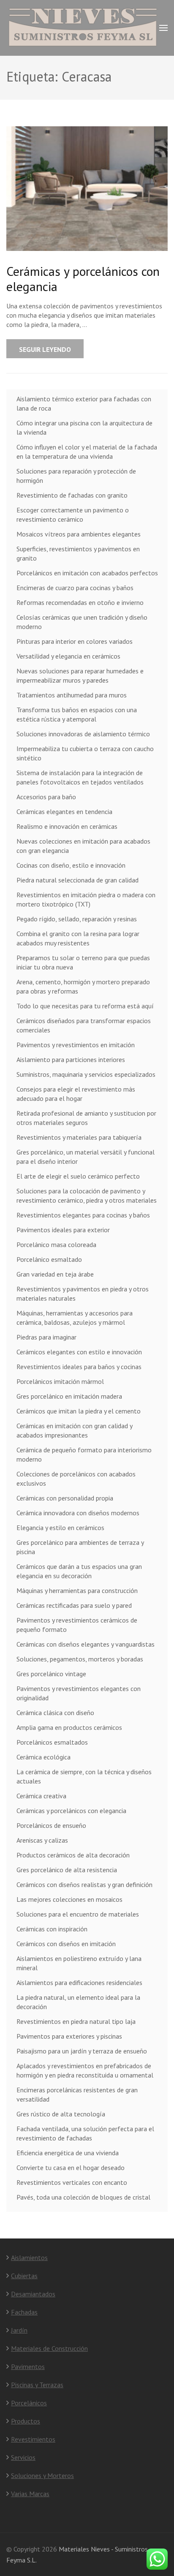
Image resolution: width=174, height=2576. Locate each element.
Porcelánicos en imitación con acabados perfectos (87, 573)
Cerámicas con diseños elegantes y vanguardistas (86, 1644)
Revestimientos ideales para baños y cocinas (79, 1367)
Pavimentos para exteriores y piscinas (69, 2036)
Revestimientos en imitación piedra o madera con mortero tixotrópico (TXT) (86, 899)
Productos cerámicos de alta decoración (73, 1855)
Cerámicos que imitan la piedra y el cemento (79, 1411)
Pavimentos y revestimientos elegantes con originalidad (79, 1693)
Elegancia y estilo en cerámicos (60, 1528)
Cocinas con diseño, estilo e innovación (71, 865)
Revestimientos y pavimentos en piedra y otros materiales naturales (83, 1293)
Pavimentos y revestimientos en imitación (76, 1045)
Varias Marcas (30, 2494)
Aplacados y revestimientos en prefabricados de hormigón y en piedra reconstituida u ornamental (85, 2070)
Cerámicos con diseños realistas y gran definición (84, 1884)
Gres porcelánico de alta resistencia (67, 1870)
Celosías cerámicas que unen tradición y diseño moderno (82, 622)
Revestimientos (33, 2439)
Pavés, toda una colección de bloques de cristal (83, 2197)
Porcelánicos (29, 2403)
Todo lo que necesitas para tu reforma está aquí (85, 1006)
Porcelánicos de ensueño (51, 1825)
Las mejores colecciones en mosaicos (69, 1899)
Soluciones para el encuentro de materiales (78, 1914)
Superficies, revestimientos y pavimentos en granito (78, 553)
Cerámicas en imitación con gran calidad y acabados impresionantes (74, 1430)
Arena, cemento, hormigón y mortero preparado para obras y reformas (83, 986)
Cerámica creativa (41, 1796)
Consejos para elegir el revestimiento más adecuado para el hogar (76, 1094)
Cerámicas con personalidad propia (65, 1498)
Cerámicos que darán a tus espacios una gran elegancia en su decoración (79, 1571)
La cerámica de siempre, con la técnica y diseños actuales (84, 1776)
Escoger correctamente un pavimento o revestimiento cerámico (73, 515)
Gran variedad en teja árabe (55, 1274)
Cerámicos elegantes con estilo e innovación (79, 1352)
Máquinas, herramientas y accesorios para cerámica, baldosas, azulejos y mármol (75, 1318)
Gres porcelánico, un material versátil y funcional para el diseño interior (86, 1157)
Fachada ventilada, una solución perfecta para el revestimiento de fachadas (85, 2133)
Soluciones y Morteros (42, 2475)
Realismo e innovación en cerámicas (67, 826)
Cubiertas (24, 2276)
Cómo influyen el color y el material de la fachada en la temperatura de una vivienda (87, 452)
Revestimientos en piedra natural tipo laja (76, 2021)
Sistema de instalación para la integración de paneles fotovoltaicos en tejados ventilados (80, 777)
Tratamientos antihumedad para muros (72, 695)
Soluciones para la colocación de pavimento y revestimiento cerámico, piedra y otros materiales (87, 1195)
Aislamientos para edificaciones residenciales (79, 1982)
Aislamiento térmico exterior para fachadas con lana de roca (84, 403)
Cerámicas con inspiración (52, 1929)
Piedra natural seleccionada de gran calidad (77, 880)
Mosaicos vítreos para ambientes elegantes (79, 534)
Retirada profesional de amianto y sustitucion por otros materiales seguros (86, 1118)
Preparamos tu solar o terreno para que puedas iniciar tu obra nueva (83, 962)
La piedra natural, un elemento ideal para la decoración (78, 2002)
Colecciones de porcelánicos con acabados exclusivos (76, 1479)
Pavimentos (28, 2366)
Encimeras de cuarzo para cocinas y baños (75, 588)
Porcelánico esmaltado (49, 1259)
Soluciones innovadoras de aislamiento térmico (83, 734)
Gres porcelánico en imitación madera (69, 1396)
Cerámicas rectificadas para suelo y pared (74, 1605)
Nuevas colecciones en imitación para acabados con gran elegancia (83, 846)
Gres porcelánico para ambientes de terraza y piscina (80, 1547)
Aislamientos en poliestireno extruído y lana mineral (79, 1963)
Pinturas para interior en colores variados (75, 641)
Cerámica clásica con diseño (55, 1713)
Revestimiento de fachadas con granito (72, 495)
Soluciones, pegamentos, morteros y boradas (80, 1659)
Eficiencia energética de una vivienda (68, 2153)
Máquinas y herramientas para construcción (77, 1590)
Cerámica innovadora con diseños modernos (78, 1513)
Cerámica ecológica (43, 1757)
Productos (26, 2421)
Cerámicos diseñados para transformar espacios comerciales (84, 1025)
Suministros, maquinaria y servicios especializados (86, 1074)
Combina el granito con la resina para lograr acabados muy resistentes (78, 938)
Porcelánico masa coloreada (56, 1244)
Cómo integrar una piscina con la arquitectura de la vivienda (84, 428)
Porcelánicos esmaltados (52, 1742)
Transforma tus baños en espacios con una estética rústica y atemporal (77, 714)
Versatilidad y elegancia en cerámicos (68, 656)
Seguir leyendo (45, 349)
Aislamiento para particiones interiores (71, 1059)
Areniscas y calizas (42, 1840)
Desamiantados (33, 2294)
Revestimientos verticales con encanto (72, 2182)
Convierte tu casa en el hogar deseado (71, 2168)
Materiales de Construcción (49, 2348)
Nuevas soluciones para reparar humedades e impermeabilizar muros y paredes (80, 675)
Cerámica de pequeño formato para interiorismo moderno (84, 1454)
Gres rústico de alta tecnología (61, 2114)
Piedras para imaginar (46, 1337)
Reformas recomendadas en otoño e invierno (80, 602)
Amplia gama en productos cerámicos (69, 1727)
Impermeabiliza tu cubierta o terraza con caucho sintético (85, 753)
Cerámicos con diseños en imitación (66, 1944)
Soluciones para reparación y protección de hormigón (76, 476)
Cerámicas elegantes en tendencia (64, 811)
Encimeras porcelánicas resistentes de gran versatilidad (77, 2094)
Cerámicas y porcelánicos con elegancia (83, 279)
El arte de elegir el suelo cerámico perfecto (78, 1176)
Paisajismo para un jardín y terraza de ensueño (82, 2051)
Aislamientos (29, 2257)
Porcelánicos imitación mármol (60, 1381)
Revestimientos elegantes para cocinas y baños (83, 1215)
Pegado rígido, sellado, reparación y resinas (77, 919)
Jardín (19, 2330)
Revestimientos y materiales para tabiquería (79, 1137)
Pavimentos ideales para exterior (63, 1230)
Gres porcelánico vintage (51, 1674)
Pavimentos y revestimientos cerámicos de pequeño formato (77, 1625)
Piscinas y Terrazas (37, 2385)
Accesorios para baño (46, 797)
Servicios (23, 2457)
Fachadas (24, 2312)
